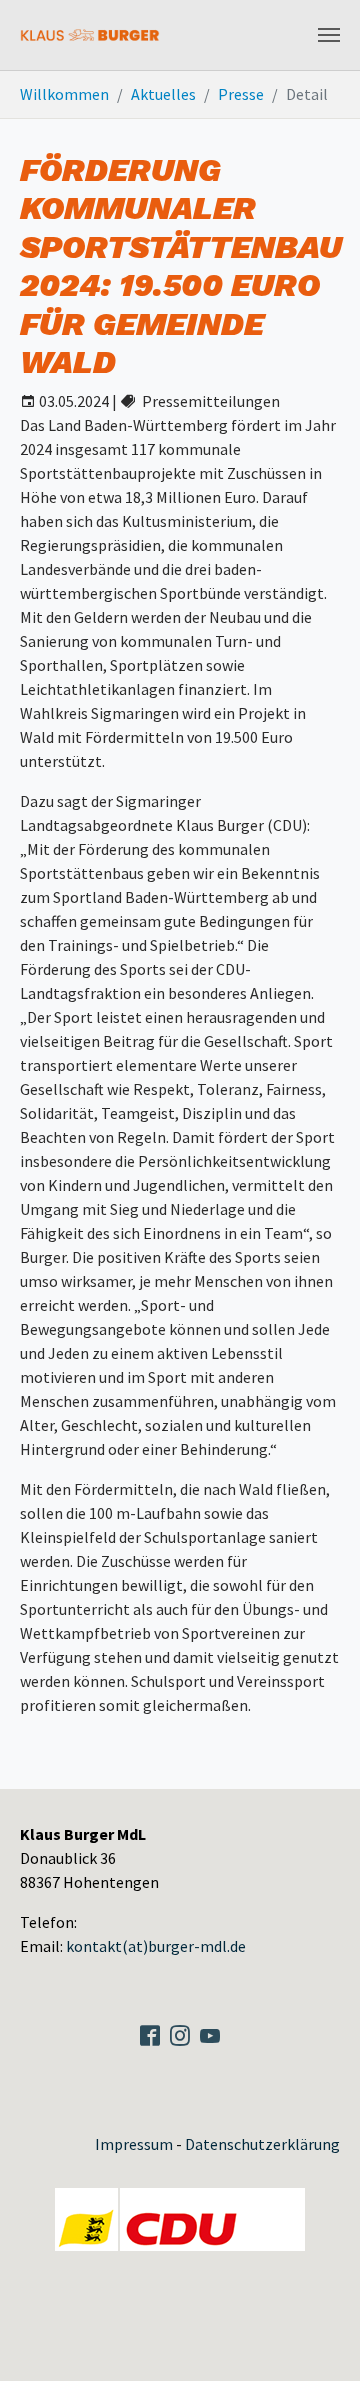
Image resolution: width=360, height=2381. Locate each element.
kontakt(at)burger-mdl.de (156, 1946)
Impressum (134, 2144)
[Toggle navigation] (329, 35)
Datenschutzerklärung (262, 2144)
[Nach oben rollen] (330, 2351)
